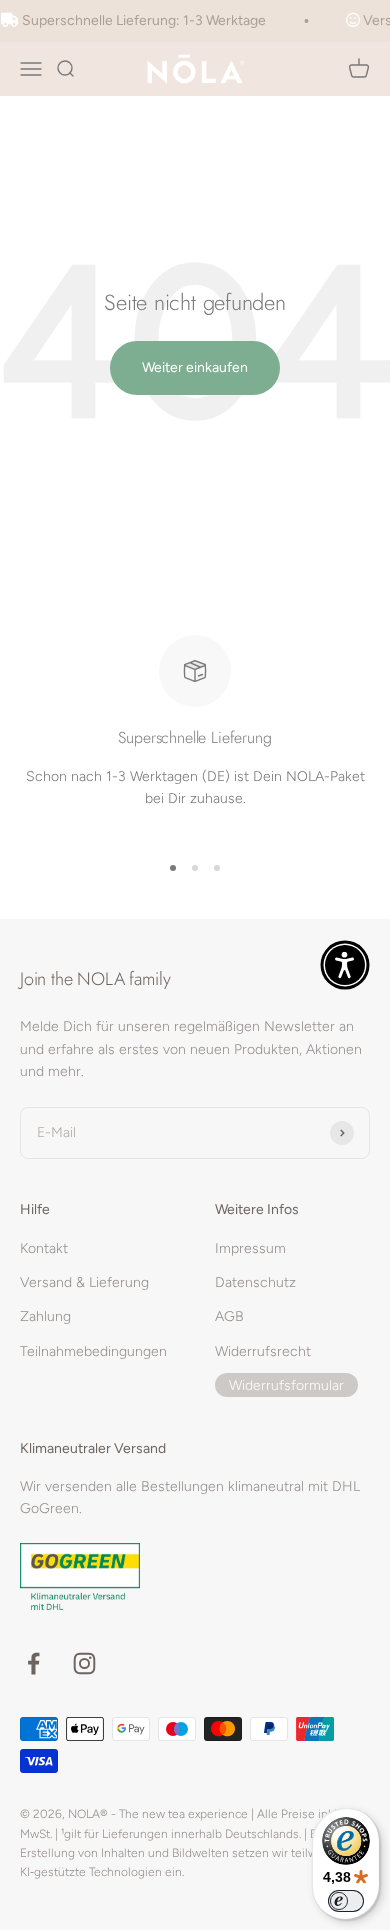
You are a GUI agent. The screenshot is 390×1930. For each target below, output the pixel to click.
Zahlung (45, 1316)
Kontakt (44, 1248)
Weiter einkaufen (195, 367)
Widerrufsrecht (263, 1351)
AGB (229, 1316)
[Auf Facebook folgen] (33, 1663)
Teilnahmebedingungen (93, 1351)
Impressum (250, 1248)
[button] (345, 965)
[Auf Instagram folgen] (84, 1663)
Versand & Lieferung (84, 1282)
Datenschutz (255, 1282)
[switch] (346, 1901)
